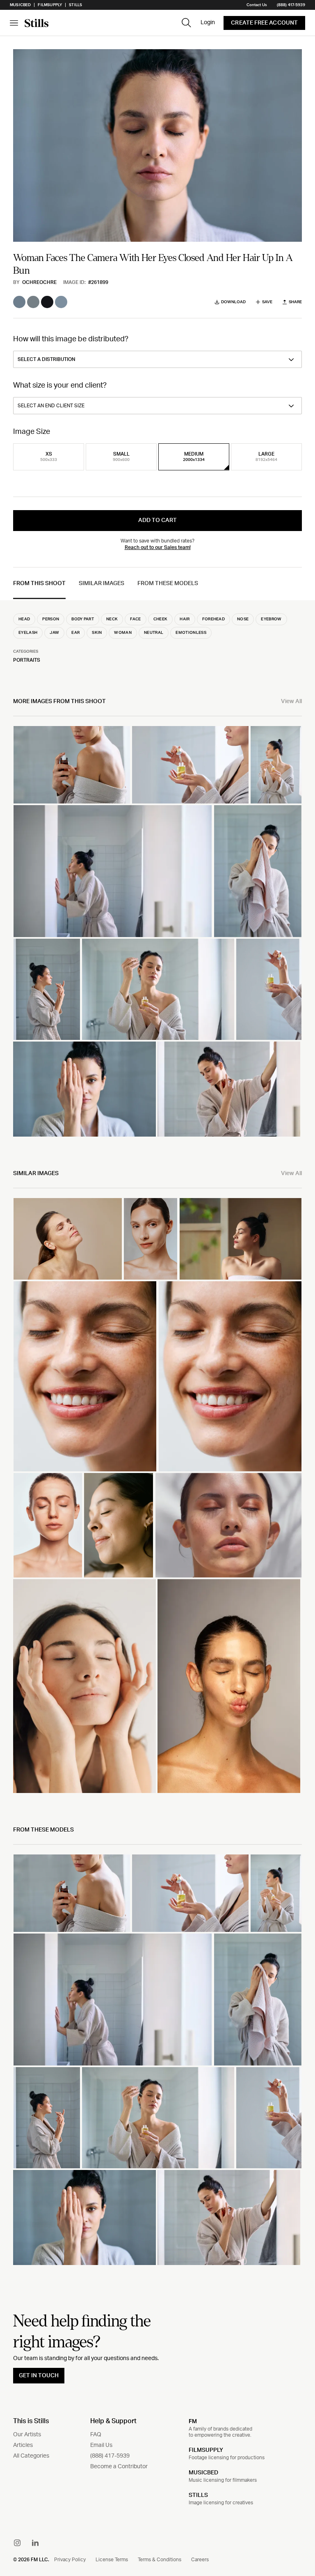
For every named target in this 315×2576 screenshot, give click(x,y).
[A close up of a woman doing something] (119, 1525)
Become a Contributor (119, 2467)
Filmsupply (50, 5)
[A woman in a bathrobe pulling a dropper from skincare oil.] (190, 765)
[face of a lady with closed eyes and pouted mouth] (229, 1686)
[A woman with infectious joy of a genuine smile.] (85, 1376)
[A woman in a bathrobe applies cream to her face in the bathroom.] (113, 871)
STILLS (198, 2495)
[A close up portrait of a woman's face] (230, 1376)
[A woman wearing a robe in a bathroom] (47, 989)
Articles (23, 2445)
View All (291, 701)
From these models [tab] (168, 583)
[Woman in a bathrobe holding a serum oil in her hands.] (276, 765)
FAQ (96, 2435)
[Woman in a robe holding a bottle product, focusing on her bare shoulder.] (72, 765)
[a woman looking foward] (48, 1525)
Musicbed (20, 5)
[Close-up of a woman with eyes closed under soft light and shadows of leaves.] (229, 1525)
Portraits (27, 660)
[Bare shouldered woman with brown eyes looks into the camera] (151, 1239)
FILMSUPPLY (206, 2450)
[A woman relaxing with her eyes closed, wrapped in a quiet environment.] (241, 1239)
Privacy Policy (70, 2560)
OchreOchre (39, 282)
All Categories (31, 2456)
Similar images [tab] (102, 583)
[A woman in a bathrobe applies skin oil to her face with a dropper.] (158, 989)
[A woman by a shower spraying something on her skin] (229, 1089)
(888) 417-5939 (291, 5)
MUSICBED (203, 2473)
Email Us (101, 2445)
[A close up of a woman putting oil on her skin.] (269, 989)
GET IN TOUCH (39, 2376)
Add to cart (157, 520)
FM (193, 2421)
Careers (200, 2560)
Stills (75, 5)
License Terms (112, 2560)
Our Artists (27, 2435)
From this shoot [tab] (39, 583)
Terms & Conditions (160, 2560)
